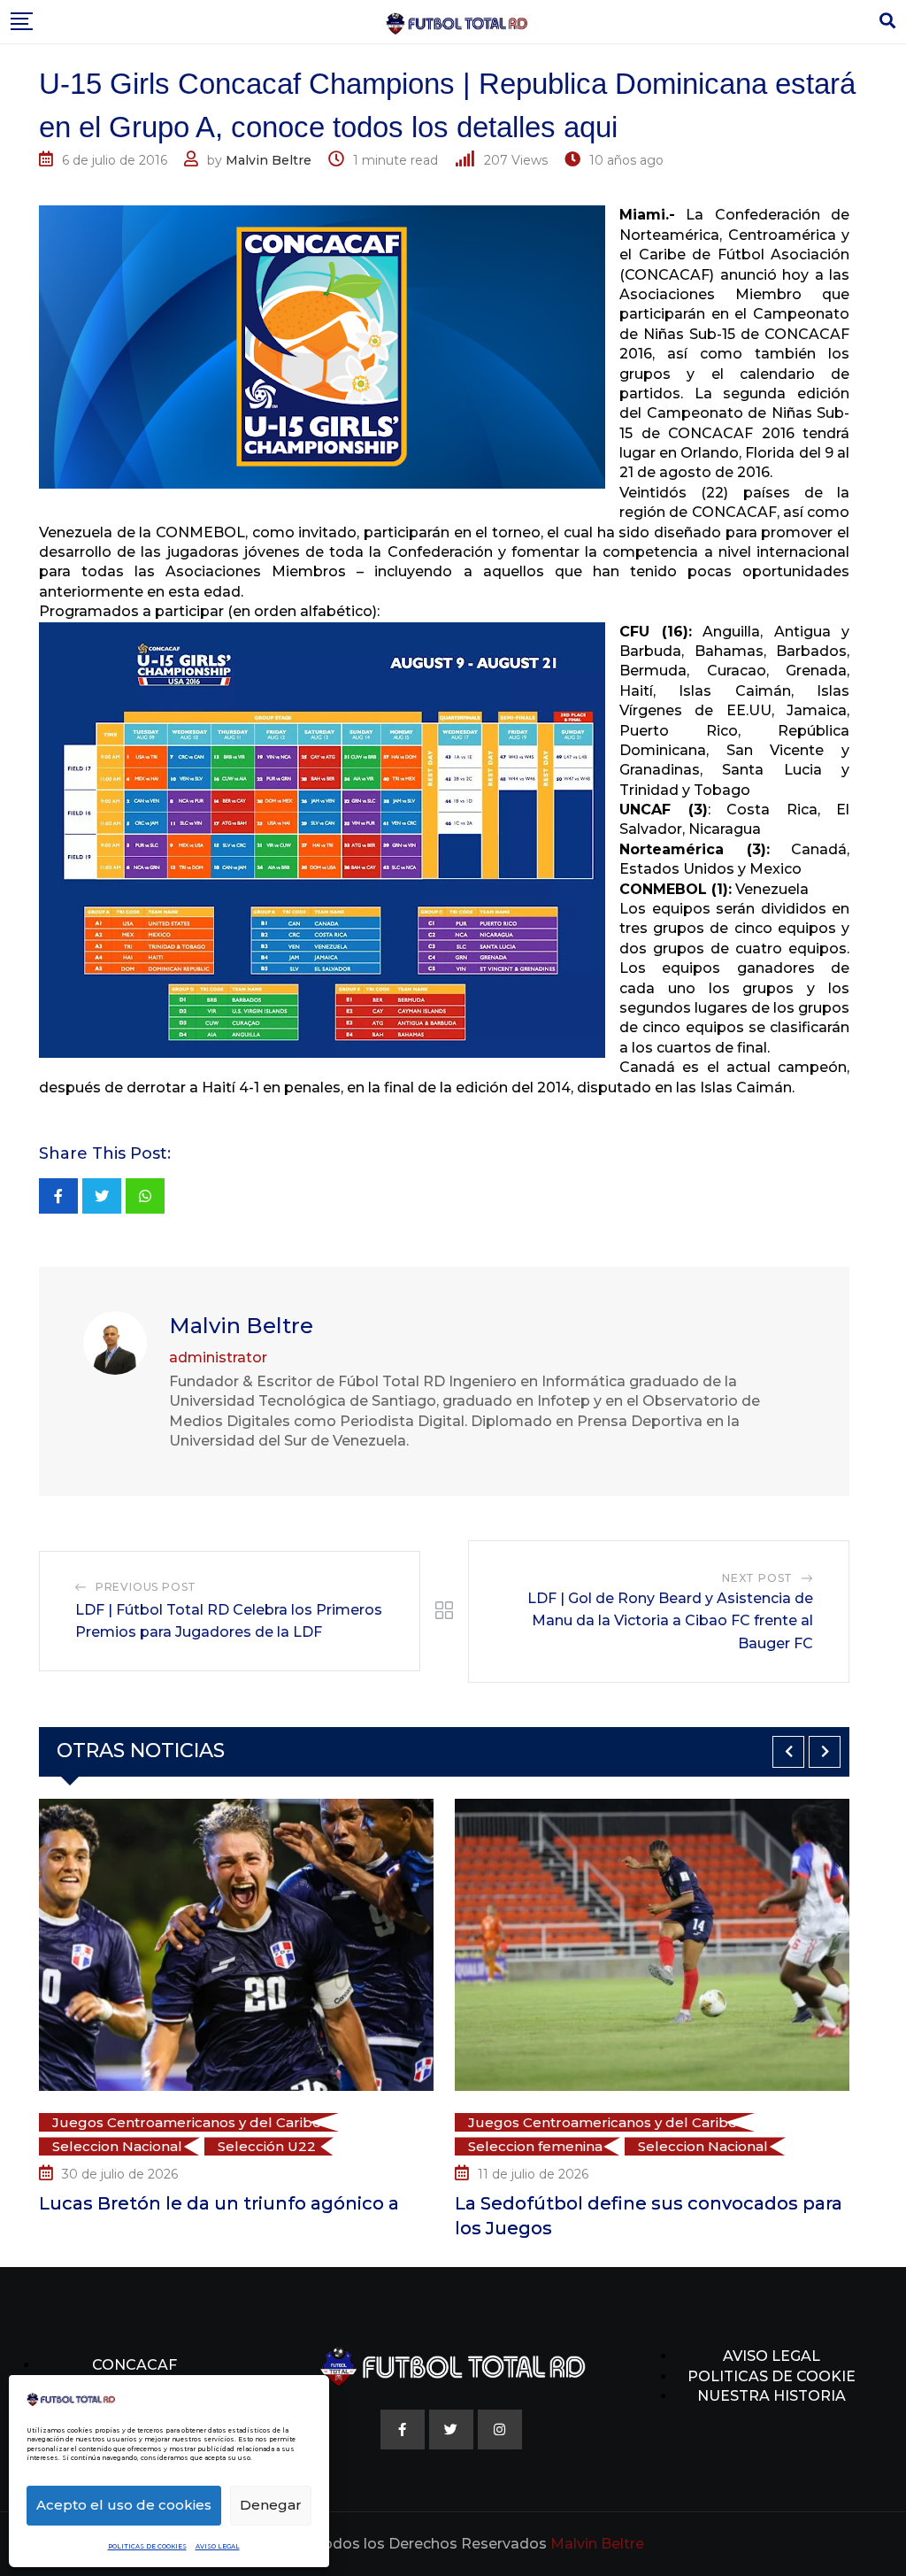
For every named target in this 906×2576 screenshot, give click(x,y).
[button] (788, 1752)
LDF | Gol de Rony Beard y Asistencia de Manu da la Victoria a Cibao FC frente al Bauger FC (670, 1621)
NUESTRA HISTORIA (772, 2396)
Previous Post (146, 1587)
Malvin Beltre (269, 160)
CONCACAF (134, 2365)
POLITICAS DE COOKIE (772, 2376)
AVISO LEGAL (218, 2546)
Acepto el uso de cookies (124, 2505)
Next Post (757, 1578)
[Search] (887, 21)
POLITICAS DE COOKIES (147, 2546)
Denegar (271, 2505)
